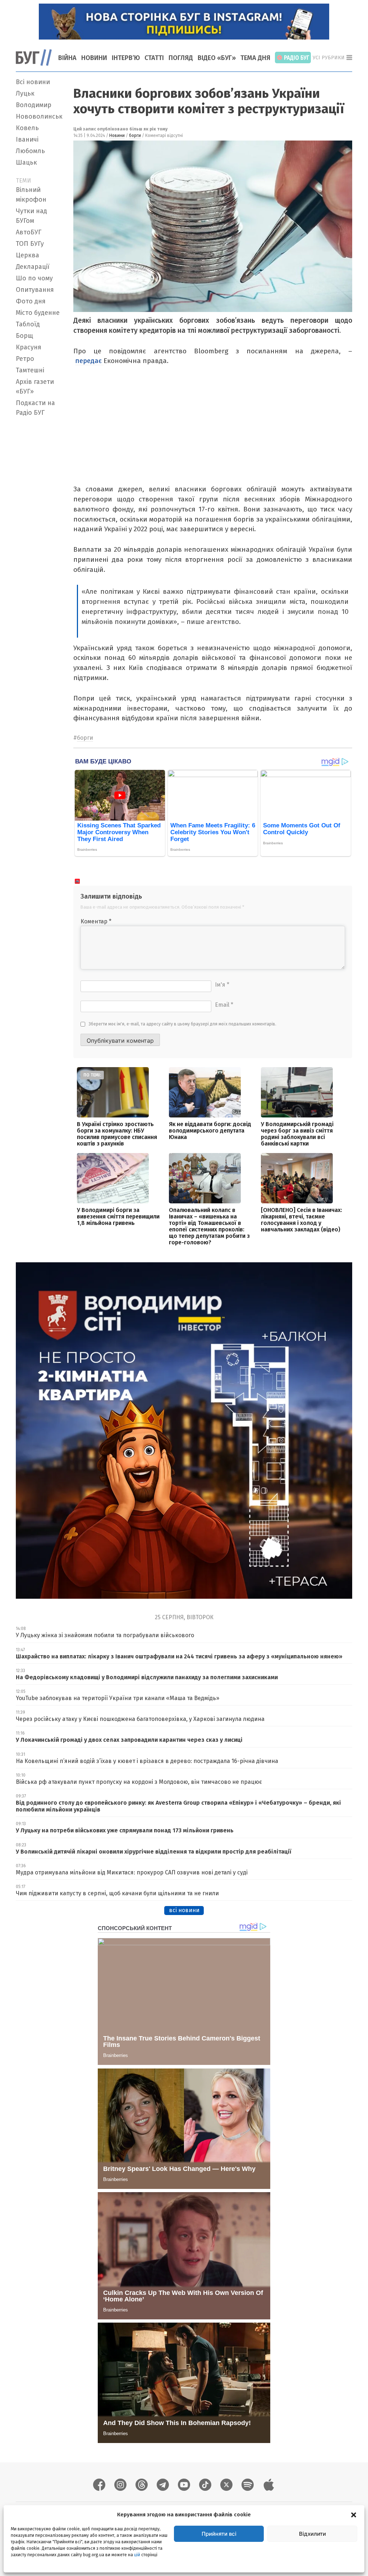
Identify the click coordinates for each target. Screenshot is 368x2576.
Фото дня (31, 301)
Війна (67, 58)
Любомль (30, 151)
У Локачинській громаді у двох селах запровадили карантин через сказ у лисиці (129, 1740)
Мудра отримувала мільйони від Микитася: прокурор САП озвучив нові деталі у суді (132, 1872)
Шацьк (26, 162)
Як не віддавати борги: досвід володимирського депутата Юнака (210, 1131)
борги (135, 136)
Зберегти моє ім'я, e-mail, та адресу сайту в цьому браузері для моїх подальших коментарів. (183, 1024)
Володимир (34, 105)
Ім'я (222, 985)
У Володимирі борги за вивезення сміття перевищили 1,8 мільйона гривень (118, 1216)
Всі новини (33, 82)
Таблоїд (28, 324)
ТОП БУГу (30, 244)
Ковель (27, 128)
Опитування (35, 290)
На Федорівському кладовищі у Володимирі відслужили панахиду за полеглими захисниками (147, 1677)
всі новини (184, 1910)
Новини (94, 58)
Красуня (29, 347)
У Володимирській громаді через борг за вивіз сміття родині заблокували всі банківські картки (297, 1134)
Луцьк (25, 93)
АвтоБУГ (29, 232)
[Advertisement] (40, 527)
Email (224, 1005)
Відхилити (312, 2534)
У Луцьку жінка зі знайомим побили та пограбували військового (105, 1635)
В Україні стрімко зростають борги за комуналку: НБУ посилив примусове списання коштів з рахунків (117, 1134)
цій (137, 2555)
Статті (154, 58)
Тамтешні (30, 370)
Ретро (25, 359)
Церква (27, 255)
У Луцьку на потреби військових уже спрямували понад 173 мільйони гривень (125, 1830)
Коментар (96, 921)
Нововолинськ (39, 116)
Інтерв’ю (126, 58)
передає (89, 361)
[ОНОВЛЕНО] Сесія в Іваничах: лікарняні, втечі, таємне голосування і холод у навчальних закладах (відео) (302, 1220)
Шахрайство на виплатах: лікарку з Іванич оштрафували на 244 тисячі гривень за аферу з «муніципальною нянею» (179, 1656)
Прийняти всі (219, 2534)
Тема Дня (255, 58)
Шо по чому (34, 278)
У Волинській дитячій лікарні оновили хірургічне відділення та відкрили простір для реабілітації (153, 1852)
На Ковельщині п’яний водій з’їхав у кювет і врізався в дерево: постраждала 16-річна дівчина (147, 1761)
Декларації (33, 267)
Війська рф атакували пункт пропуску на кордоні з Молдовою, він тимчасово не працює (139, 1782)
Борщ (24, 336)
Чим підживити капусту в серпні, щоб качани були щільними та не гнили (117, 1893)
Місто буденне (38, 313)
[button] (354, 2515)
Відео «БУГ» (217, 58)
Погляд (181, 58)
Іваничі (27, 139)
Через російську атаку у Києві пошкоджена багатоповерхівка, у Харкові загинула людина (140, 1719)
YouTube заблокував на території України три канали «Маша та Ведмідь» (118, 1698)
